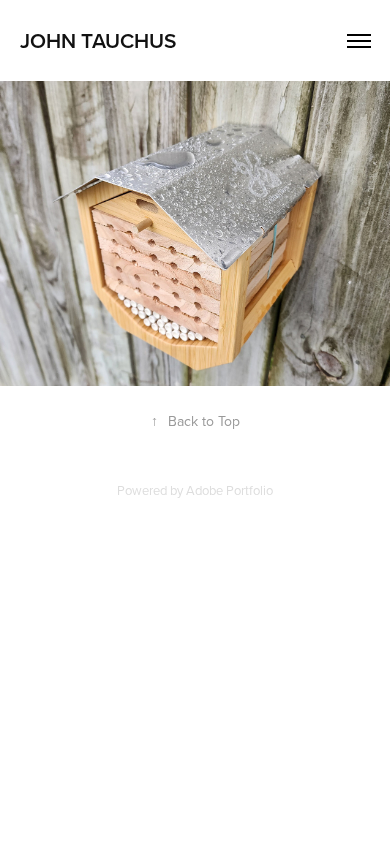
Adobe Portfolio (229, 490)
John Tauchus (98, 40)
